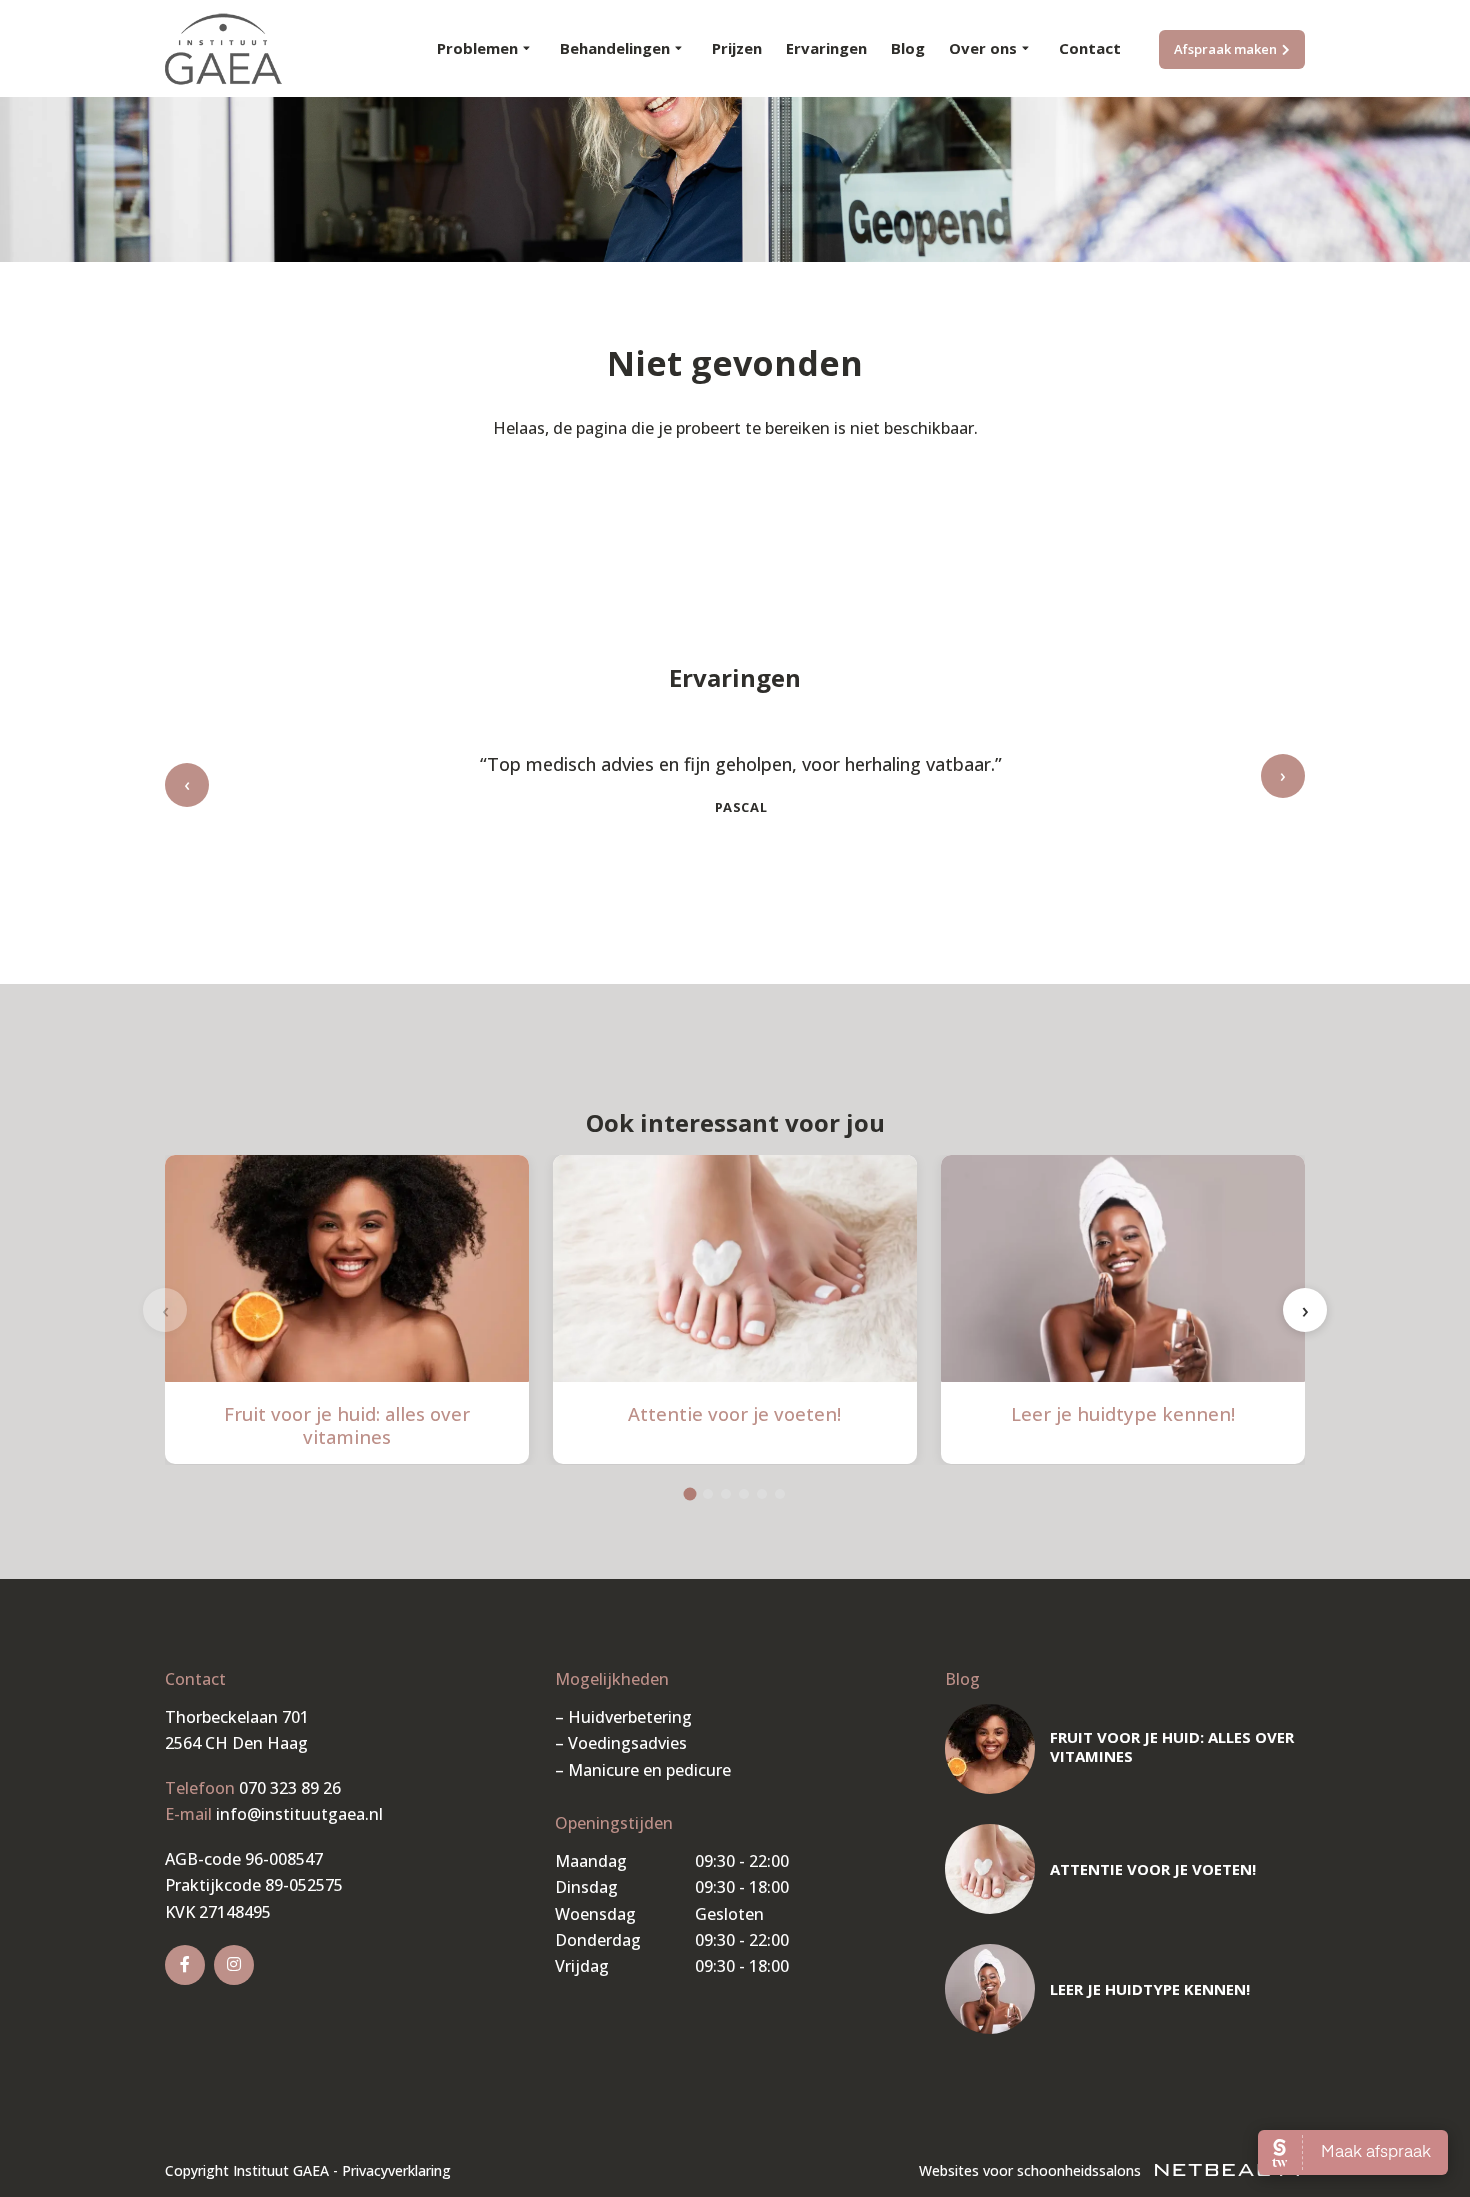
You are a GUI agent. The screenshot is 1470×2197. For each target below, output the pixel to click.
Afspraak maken (1225, 49)
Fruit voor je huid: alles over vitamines (347, 1426)
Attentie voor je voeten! (734, 1414)
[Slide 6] (780, 1494)
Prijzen (737, 48)
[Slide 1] (690, 1493)
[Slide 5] (762, 1494)
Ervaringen (826, 48)
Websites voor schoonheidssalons (1032, 2170)
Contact (1090, 48)
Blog (908, 48)
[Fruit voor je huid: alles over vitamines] (990, 1749)
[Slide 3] (726, 1494)
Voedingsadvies (627, 1743)
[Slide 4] (744, 1494)
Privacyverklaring (396, 2170)
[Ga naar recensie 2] (735, 882)
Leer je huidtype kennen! (1123, 1414)
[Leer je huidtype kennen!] (990, 1989)
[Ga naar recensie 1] (719, 882)
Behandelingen (615, 48)
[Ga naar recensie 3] (751, 882)
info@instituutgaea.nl (299, 1814)
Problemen (477, 48)
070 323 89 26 (290, 1788)
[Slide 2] (708, 1494)
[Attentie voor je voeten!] (990, 1869)
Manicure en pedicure (649, 1770)
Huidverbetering (630, 1717)
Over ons (983, 48)
